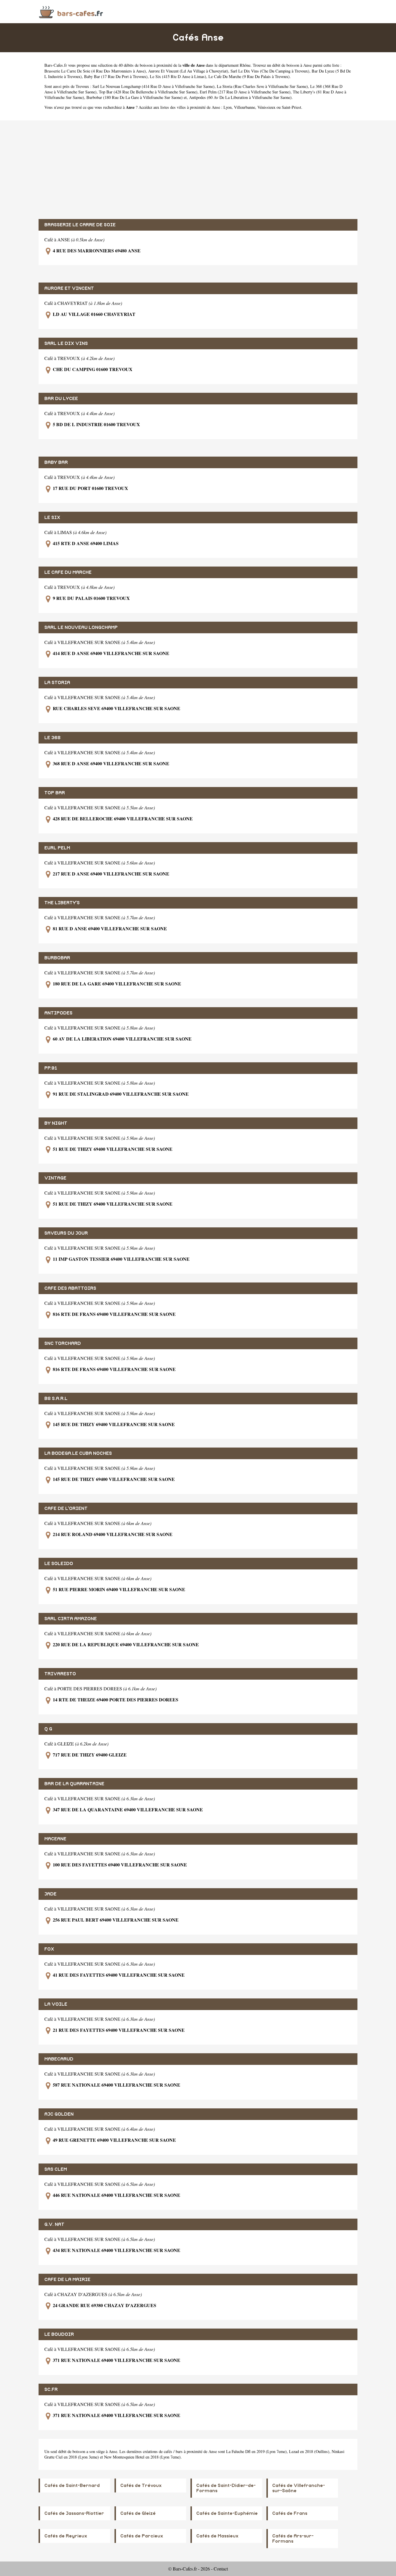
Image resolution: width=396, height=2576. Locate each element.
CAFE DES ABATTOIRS (70, 1288)
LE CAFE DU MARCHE (68, 572)
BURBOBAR (57, 958)
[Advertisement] (198, 170)
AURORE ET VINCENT (69, 288)
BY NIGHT (56, 1123)
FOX (49, 1949)
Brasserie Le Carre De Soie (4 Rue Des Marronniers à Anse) (95, 71)
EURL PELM (57, 848)
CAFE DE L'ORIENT (66, 1508)
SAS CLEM (56, 2169)
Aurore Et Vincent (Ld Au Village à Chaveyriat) (188, 71)
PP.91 (51, 1068)
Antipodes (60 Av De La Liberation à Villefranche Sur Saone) (240, 97)
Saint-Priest (291, 107)
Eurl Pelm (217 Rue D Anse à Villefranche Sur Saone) (245, 92)
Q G (48, 1729)
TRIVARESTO (60, 1674)
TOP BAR (55, 793)
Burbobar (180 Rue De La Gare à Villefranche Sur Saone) (135, 97)
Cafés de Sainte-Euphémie (227, 2513)
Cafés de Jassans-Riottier (74, 2513)
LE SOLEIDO (59, 1564)
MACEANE (55, 1839)
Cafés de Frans (290, 2513)
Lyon (228, 107)
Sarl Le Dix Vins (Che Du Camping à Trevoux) (270, 71)
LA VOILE (56, 2004)
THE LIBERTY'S (62, 903)
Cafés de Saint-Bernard (72, 2485)
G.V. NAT (54, 2224)
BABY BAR (56, 462)
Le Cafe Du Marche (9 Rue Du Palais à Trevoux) (249, 76)
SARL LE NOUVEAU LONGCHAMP (81, 627)
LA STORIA (57, 683)
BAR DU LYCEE (61, 399)
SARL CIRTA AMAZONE (71, 1619)
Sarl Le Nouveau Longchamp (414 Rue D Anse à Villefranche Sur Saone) (154, 86)
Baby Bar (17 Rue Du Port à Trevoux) (116, 76)
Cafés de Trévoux (141, 2485)
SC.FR (51, 2389)
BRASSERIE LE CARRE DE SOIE (80, 225)
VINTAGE (55, 1178)
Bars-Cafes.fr (56, 65)
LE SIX (52, 518)
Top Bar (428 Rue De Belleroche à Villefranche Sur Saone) (148, 92)
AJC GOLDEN (59, 2114)
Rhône (245, 65)
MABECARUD (59, 2059)
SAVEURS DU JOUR (66, 1233)
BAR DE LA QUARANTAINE (74, 1784)
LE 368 (52, 738)
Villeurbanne (245, 107)
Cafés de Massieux (217, 2536)
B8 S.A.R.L (56, 1399)
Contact (221, 2569)
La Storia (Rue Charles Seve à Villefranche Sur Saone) (262, 86)
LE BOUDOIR (59, 2334)
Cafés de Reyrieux (66, 2536)
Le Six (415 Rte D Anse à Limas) (178, 76)
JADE (50, 1894)
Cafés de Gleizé (138, 2513)
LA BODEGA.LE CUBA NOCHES (78, 1453)
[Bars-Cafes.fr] (71, 11)
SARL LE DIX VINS (66, 343)
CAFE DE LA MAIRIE (67, 2280)
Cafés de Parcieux (142, 2536)
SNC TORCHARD (63, 1343)
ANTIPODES (58, 1013)
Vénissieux (266, 107)
